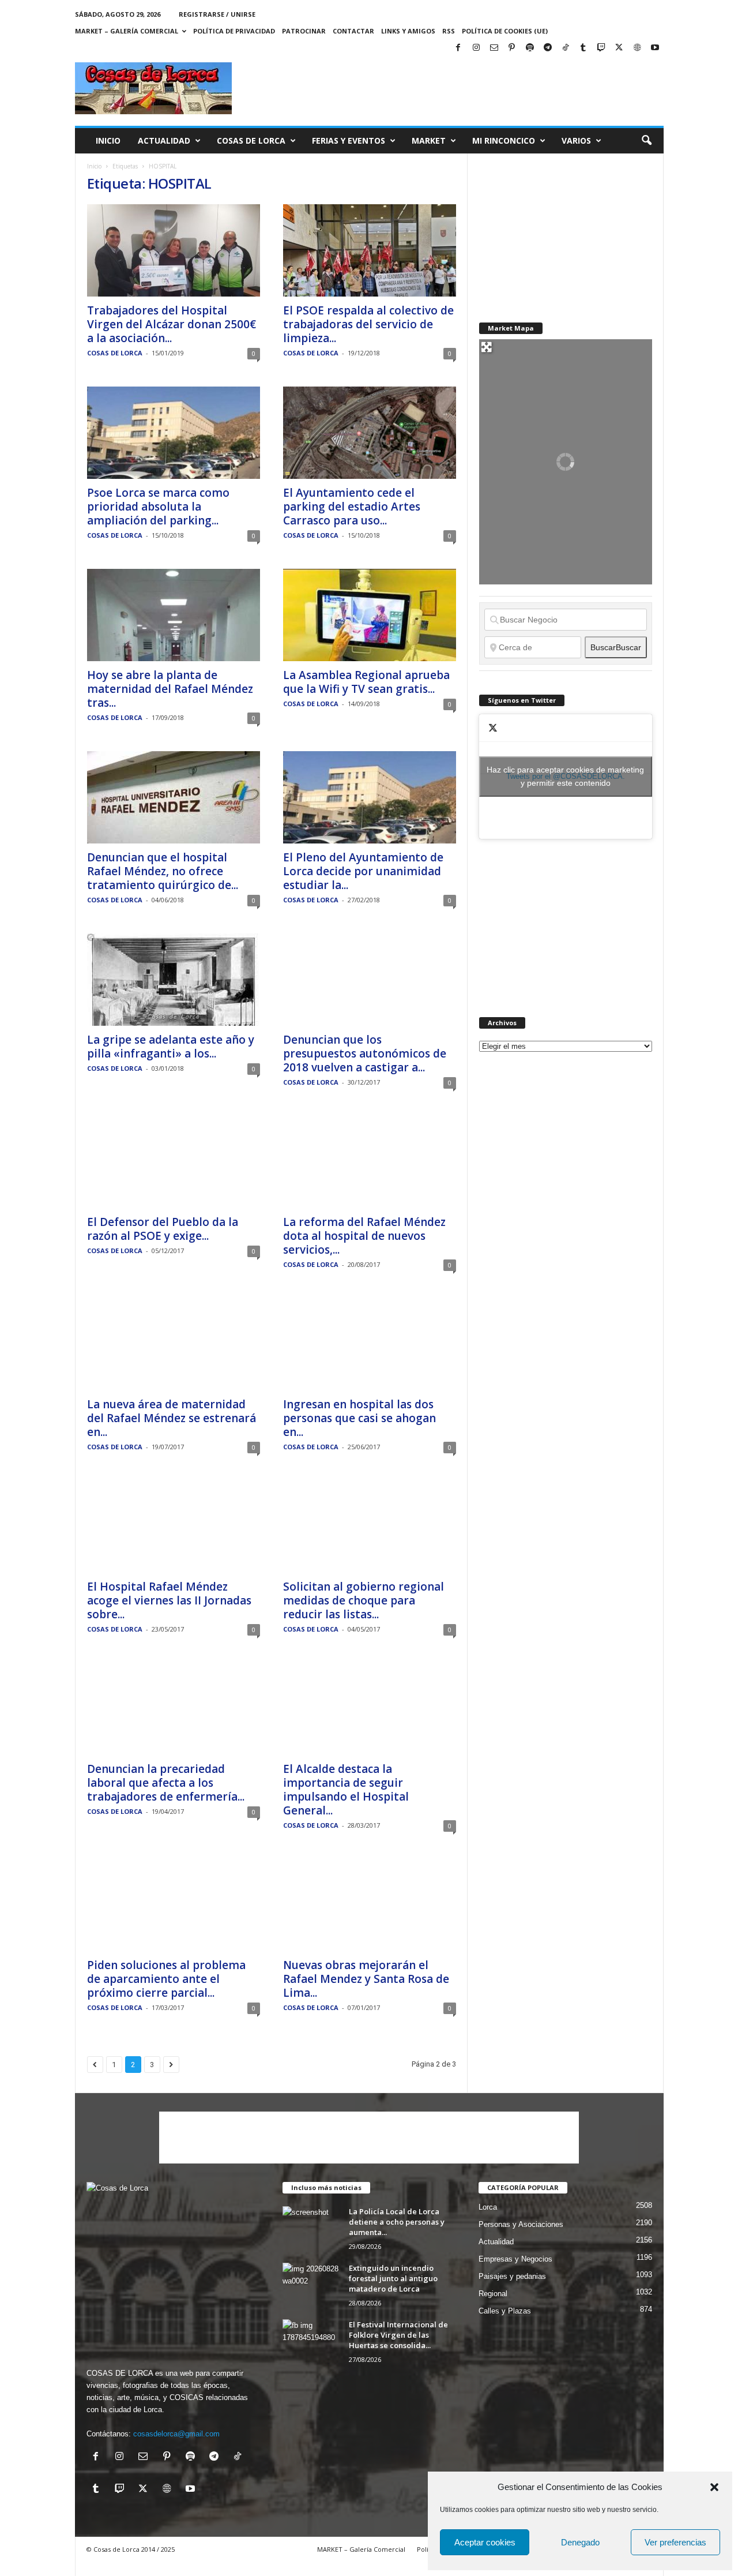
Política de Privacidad (234, 31)
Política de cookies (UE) (505, 31)
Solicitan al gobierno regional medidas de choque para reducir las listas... (364, 1600)
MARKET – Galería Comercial (127, 31)
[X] (619, 48)
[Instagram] (476, 48)
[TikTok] (566, 48)
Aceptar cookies (485, 2542)
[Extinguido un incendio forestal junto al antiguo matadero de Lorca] (311, 2284)
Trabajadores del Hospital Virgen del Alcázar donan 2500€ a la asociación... (172, 324)
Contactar (353, 31)
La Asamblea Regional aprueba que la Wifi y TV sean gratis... (366, 682)
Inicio (108, 140)
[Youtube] (655, 48)
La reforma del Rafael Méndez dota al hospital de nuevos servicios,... (364, 1236)
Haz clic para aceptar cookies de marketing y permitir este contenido (565, 776)
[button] (714, 2487)
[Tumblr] (583, 48)
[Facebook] (458, 48)
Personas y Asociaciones (521, 2224)
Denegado (580, 2542)
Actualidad (164, 140)
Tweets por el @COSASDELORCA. (565, 776)
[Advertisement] (454, 88)
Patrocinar (304, 31)
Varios (576, 140)
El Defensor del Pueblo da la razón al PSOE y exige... (163, 1229)
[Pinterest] (512, 48)
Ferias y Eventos (349, 140)
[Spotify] (530, 48)
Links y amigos (408, 31)
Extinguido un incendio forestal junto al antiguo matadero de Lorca (393, 2278)
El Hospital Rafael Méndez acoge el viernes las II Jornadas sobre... (169, 1600)
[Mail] (494, 48)
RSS (449, 31)
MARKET (429, 140)
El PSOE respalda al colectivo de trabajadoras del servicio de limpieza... (368, 324)
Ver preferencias (675, 2542)
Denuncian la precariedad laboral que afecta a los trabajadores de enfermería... (166, 1783)
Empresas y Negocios (515, 2259)
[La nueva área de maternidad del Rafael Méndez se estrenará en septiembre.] (174, 1344)
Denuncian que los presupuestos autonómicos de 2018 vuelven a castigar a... (365, 1053)
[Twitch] (601, 48)
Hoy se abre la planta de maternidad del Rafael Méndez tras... (170, 689)
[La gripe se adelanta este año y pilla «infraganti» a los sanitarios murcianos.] (174, 980)
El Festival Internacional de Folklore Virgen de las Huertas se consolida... (398, 2335)
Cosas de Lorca (251, 140)
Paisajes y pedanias (512, 2276)
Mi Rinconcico (504, 140)
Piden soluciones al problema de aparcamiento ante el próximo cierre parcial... (166, 1979)
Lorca (488, 2207)
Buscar (616, 647)
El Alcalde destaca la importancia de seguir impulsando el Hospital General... (346, 1790)
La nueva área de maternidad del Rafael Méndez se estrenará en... (172, 1418)
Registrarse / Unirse (217, 14)
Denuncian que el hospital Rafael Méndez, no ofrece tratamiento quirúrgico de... (163, 871)
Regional (493, 2294)
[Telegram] (548, 48)
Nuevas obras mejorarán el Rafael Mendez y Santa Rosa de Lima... (366, 1979)
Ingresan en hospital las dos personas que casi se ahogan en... (359, 1418)
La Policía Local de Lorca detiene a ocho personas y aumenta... (397, 2222)
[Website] (637, 48)
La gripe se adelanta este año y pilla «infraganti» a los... (171, 1047)
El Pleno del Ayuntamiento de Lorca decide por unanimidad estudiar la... (363, 871)
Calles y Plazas (505, 2311)
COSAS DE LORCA (115, 353)
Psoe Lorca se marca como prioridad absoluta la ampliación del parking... (158, 507)
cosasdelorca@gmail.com (176, 2434)
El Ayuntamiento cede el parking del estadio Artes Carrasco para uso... (352, 507)
